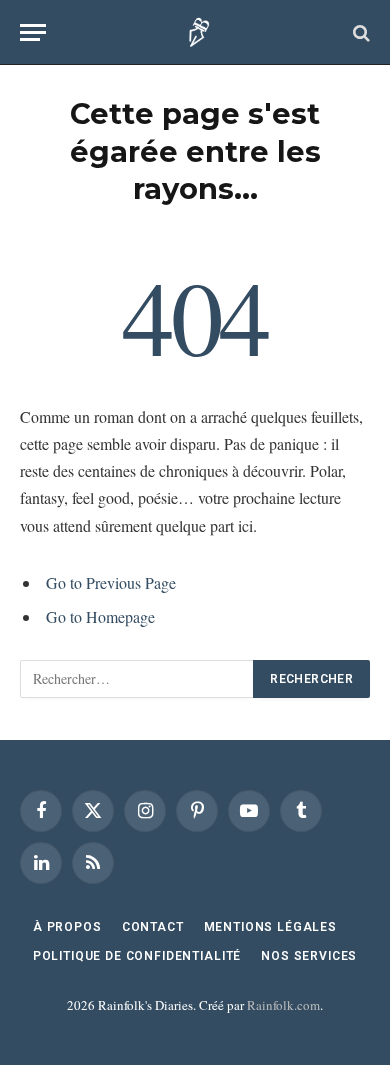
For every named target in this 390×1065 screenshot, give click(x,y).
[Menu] (33, 32)
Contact (153, 927)
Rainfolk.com (283, 1005)
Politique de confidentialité (137, 956)
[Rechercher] (359, 32)
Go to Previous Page (111, 582)
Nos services (309, 956)
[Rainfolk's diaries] (195, 32)
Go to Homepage (100, 616)
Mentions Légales (270, 927)
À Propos (67, 927)
